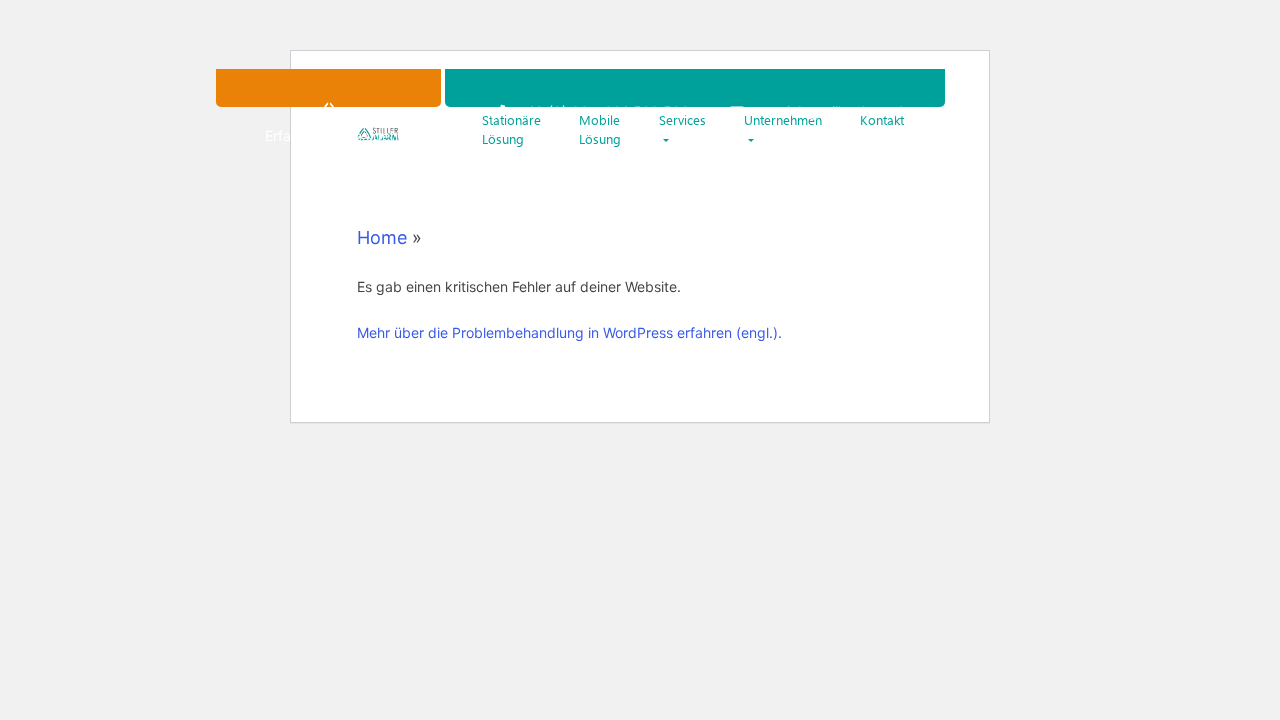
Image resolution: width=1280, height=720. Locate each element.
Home (382, 237)
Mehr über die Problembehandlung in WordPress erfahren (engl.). (569, 332)
